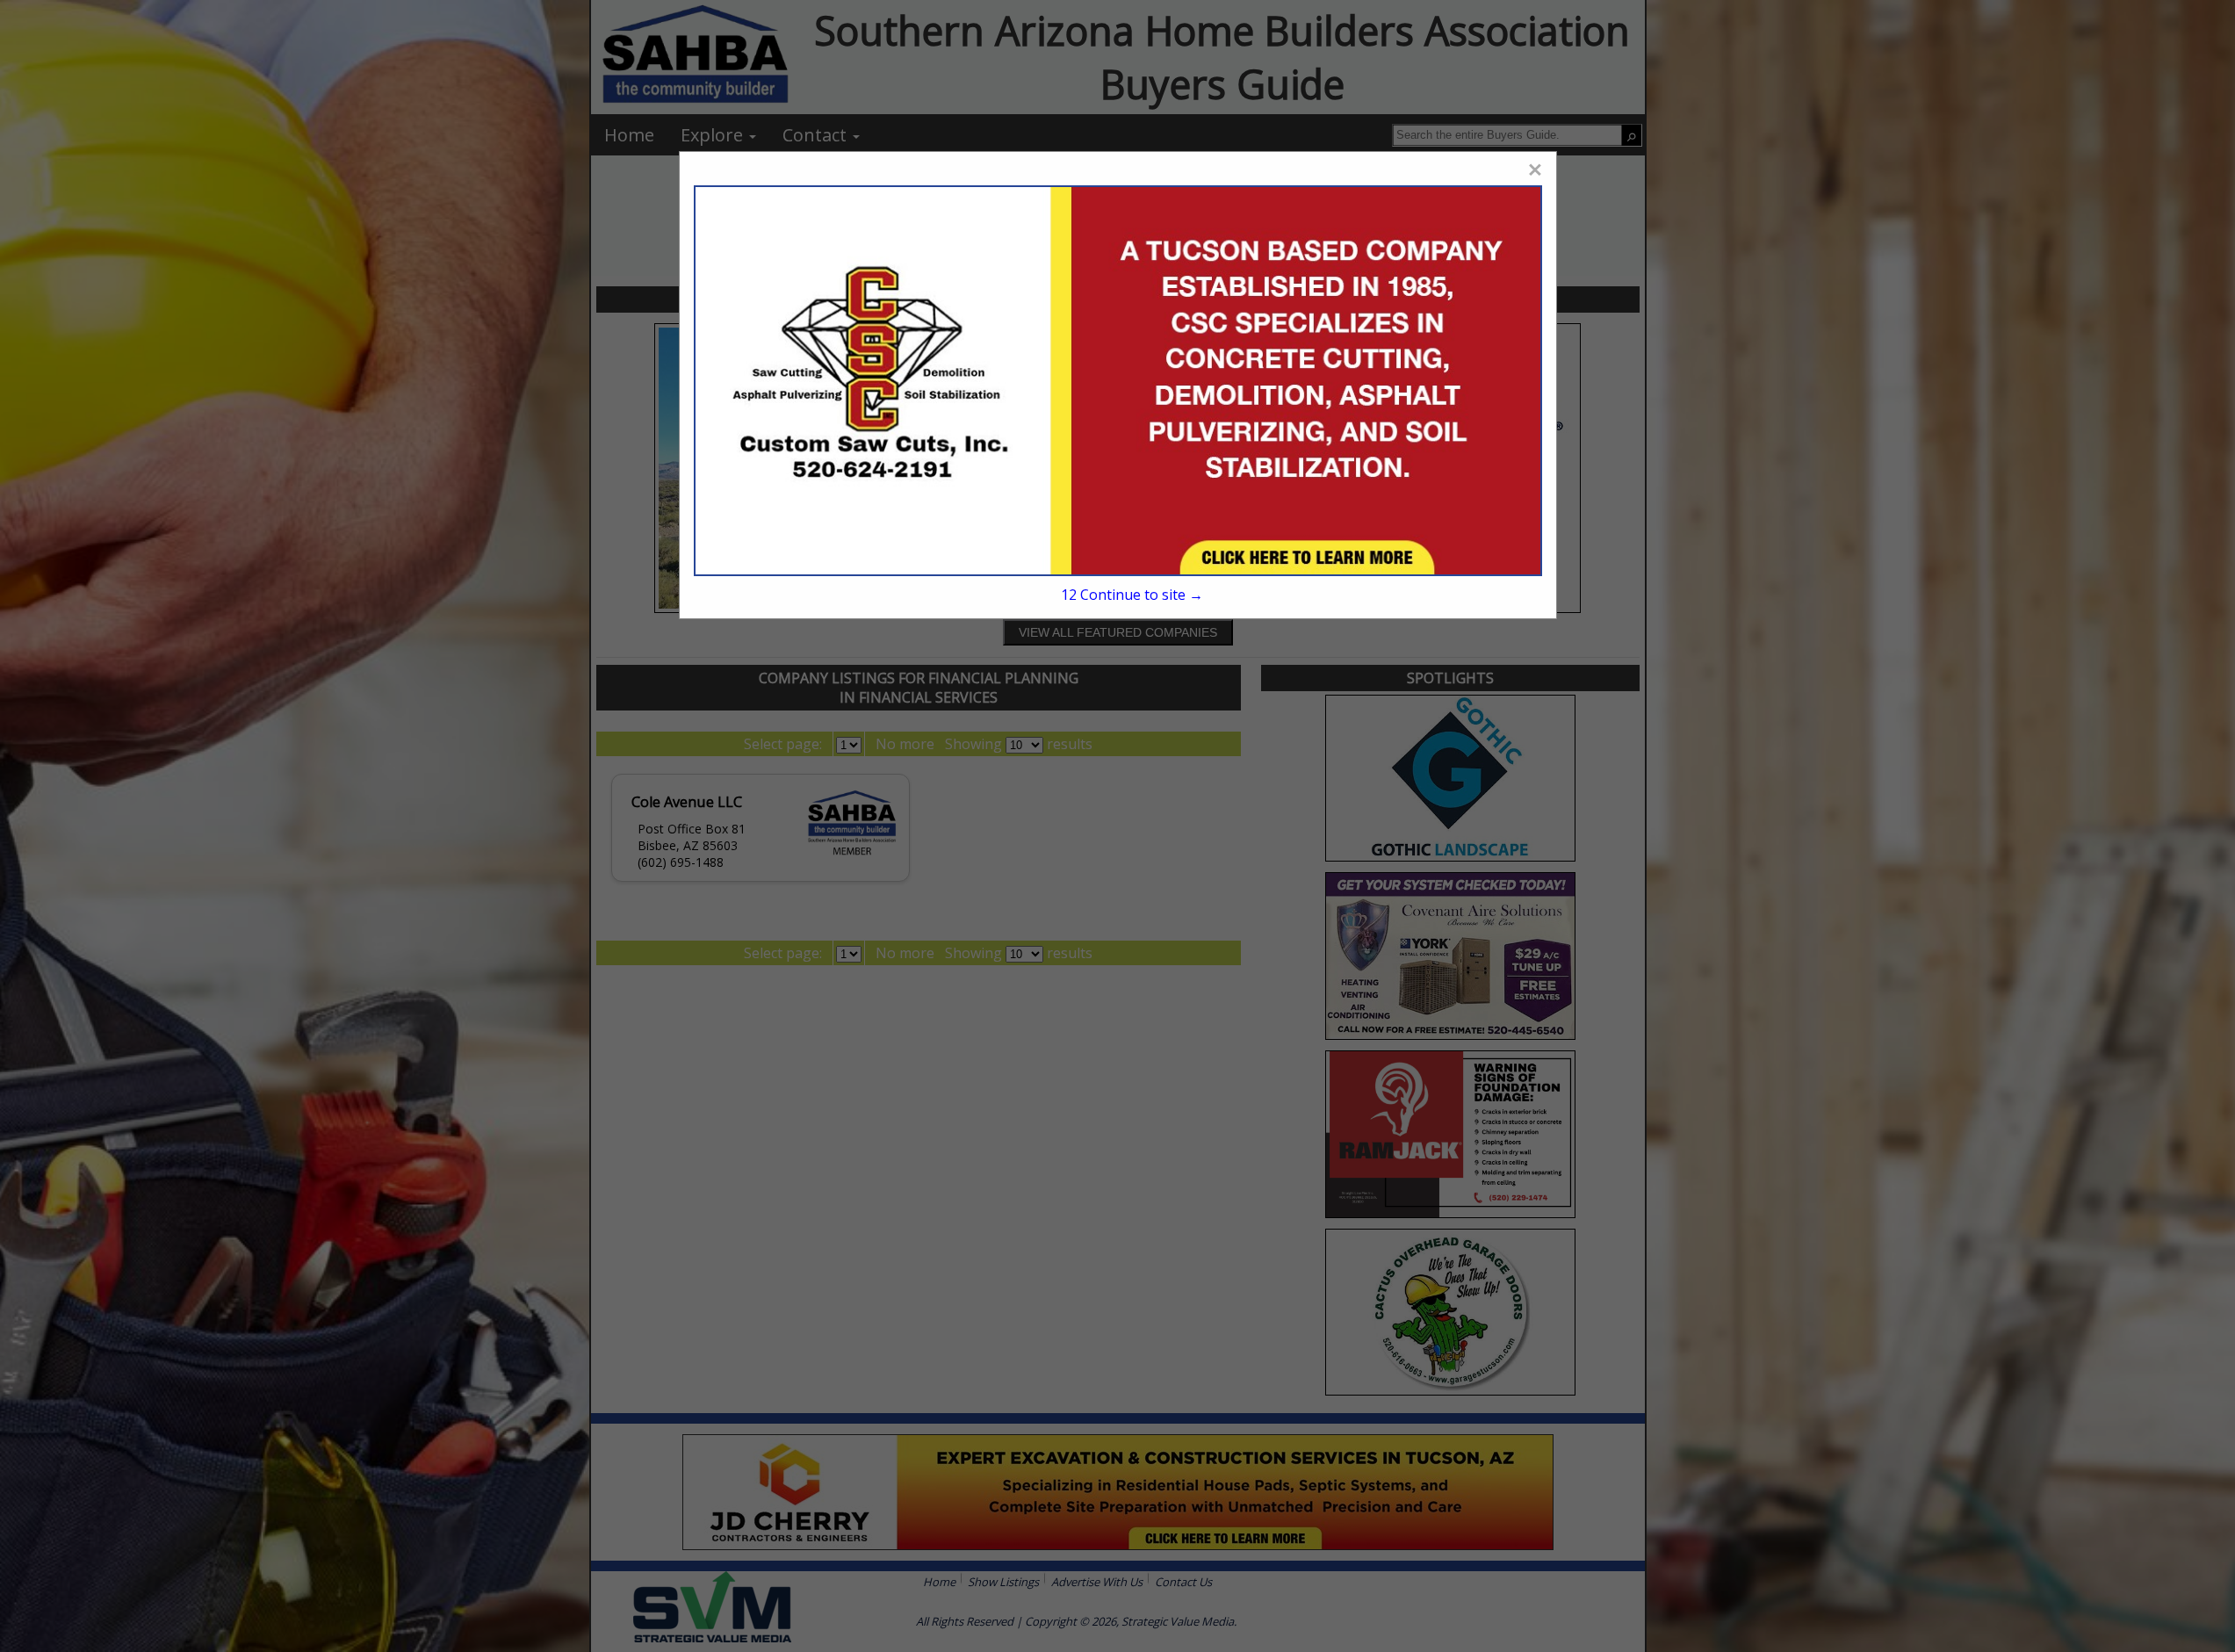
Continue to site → (1132, 595)
